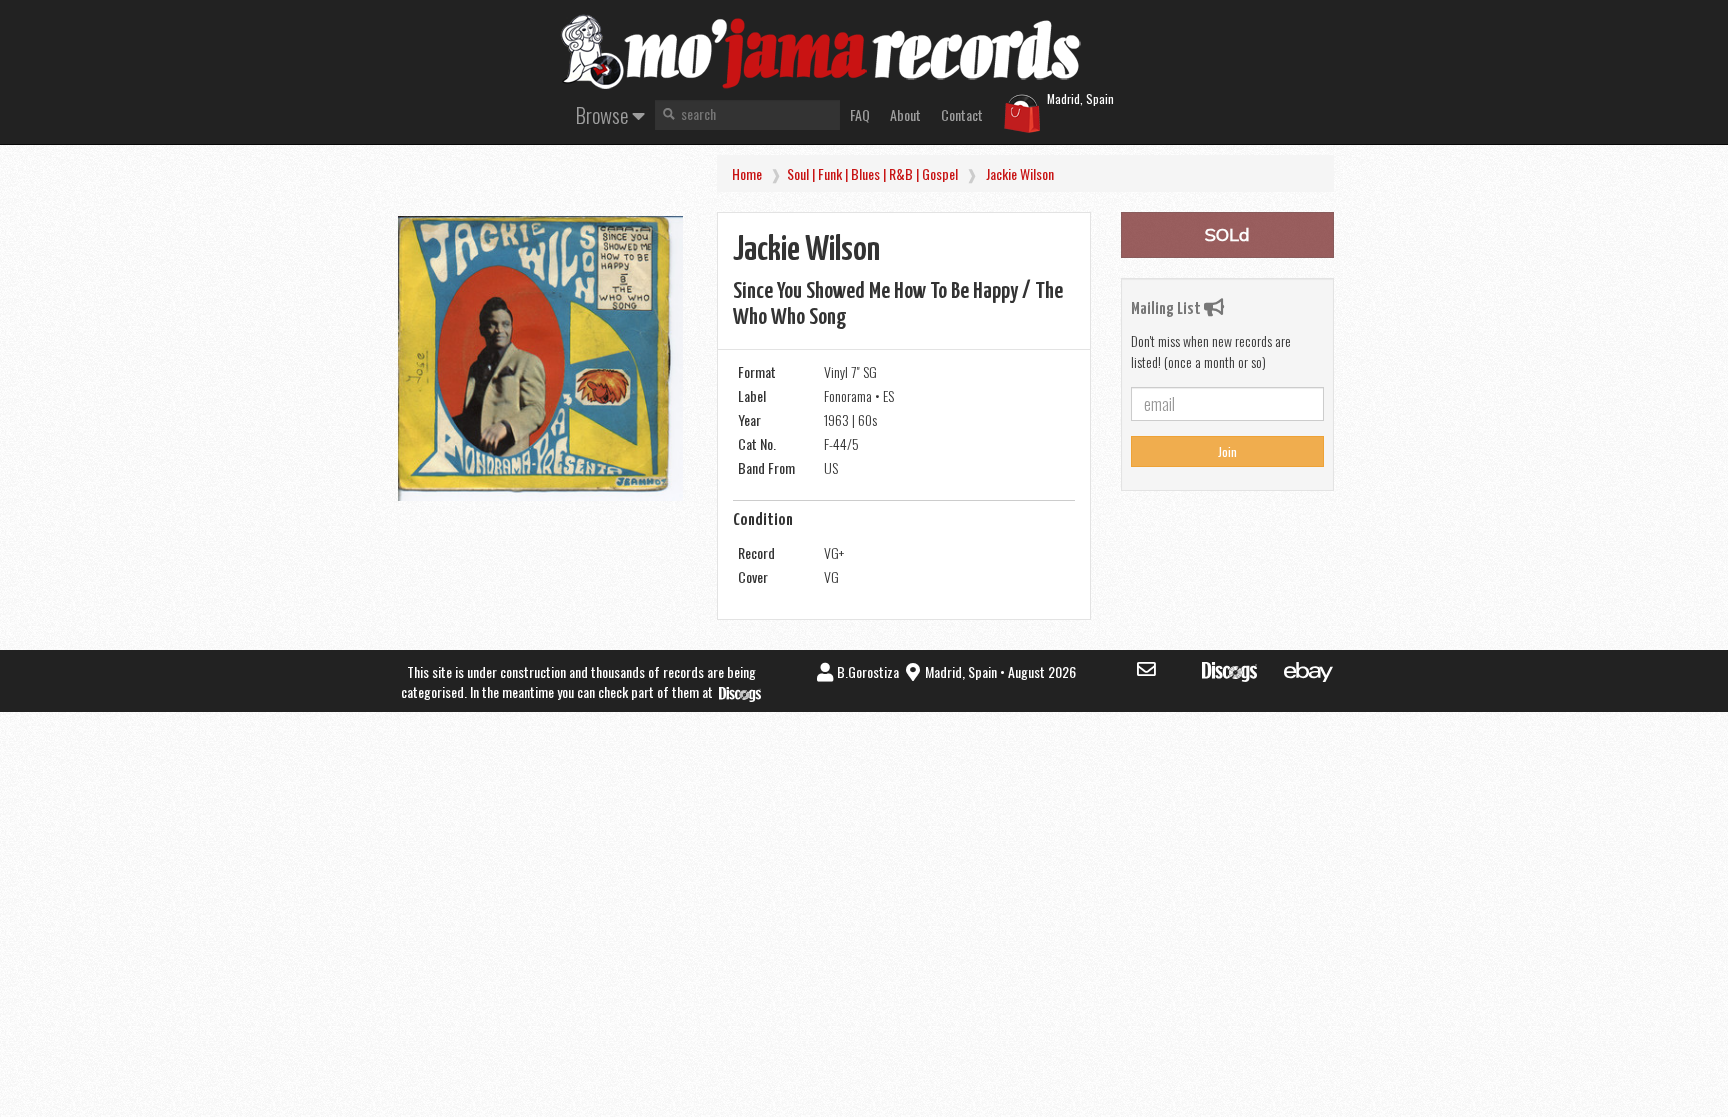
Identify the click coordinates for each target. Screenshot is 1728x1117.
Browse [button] (604, 114)
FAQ (860, 114)
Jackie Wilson (1020, 173)
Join (1227, 451)
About (905, 114)
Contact (962, 114)
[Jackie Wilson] (540, 358)
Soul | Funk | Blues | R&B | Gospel (872, 173)
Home (747, 173)
